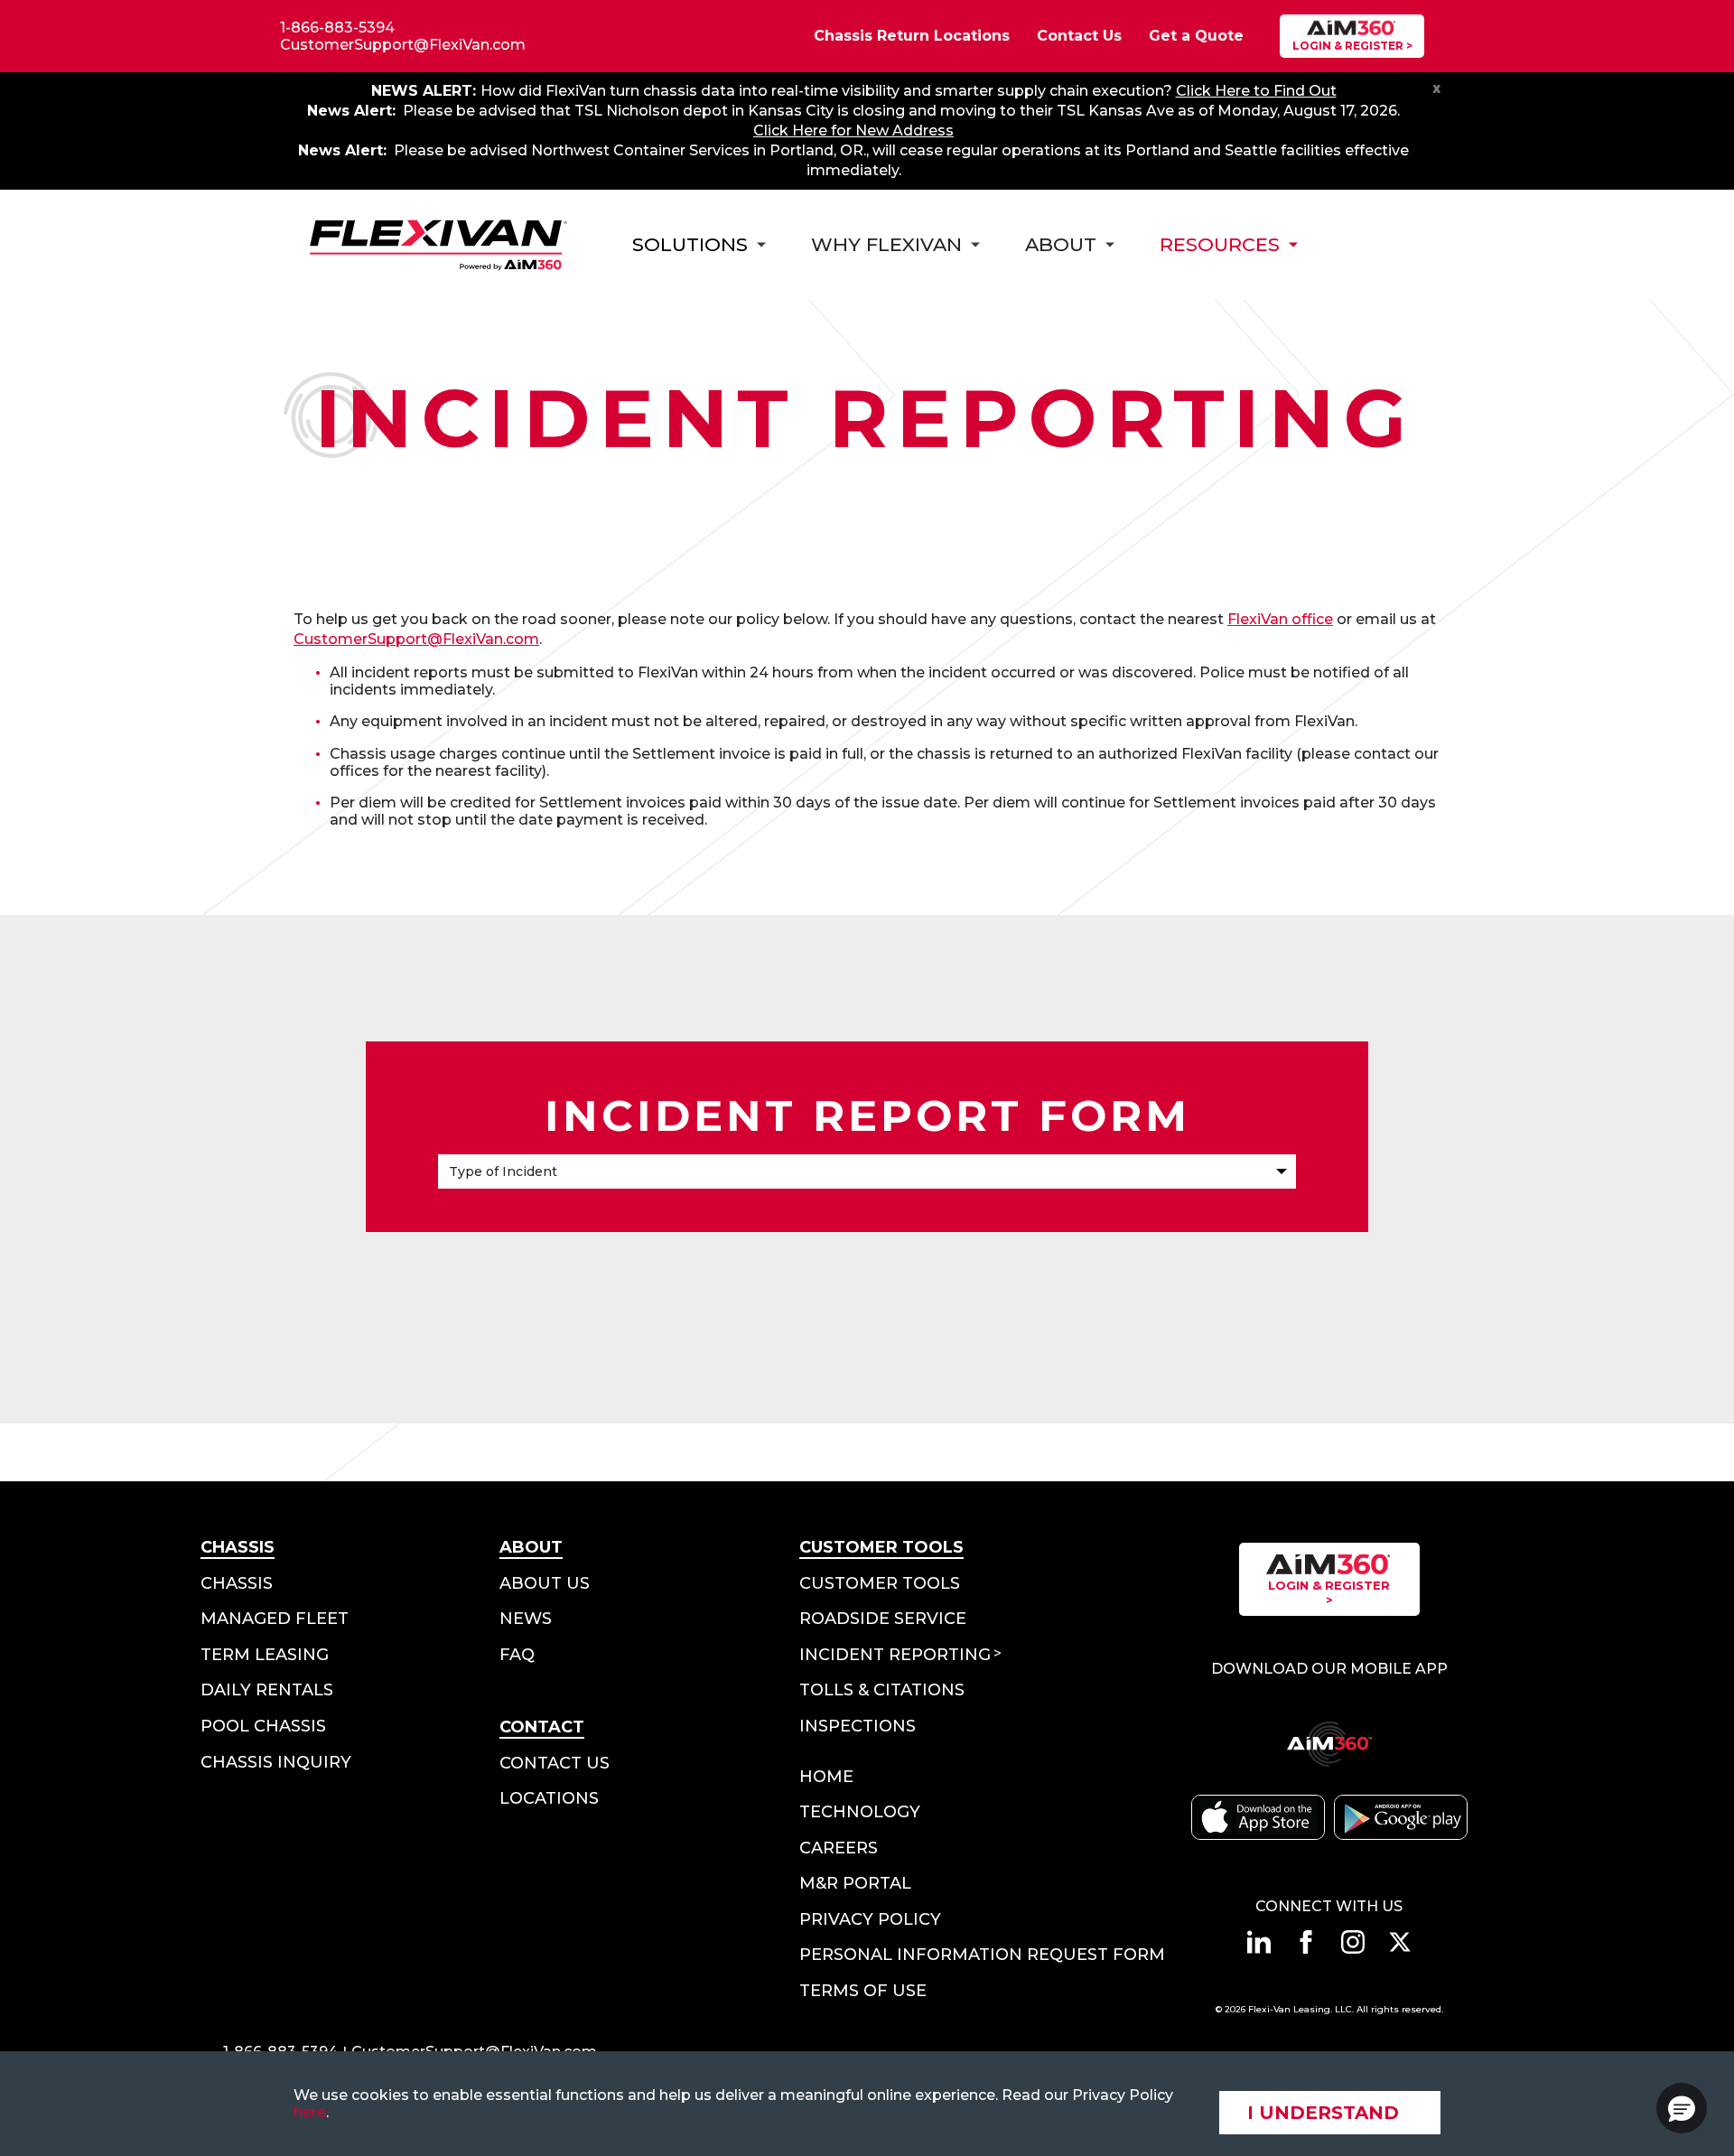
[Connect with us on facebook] (1306, 1942)
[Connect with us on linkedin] (1259, 1942)
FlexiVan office (1280, 619)
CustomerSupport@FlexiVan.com (403, 45)
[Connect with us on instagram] (1353, 1942)
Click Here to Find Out (1256, 91)
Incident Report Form (867, 1115)
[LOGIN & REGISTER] (1352, 36)
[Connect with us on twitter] (1400, 1942)
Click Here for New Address (853, 131)
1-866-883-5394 (337, 28)
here (310, 2112)
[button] (1682, 2108)
